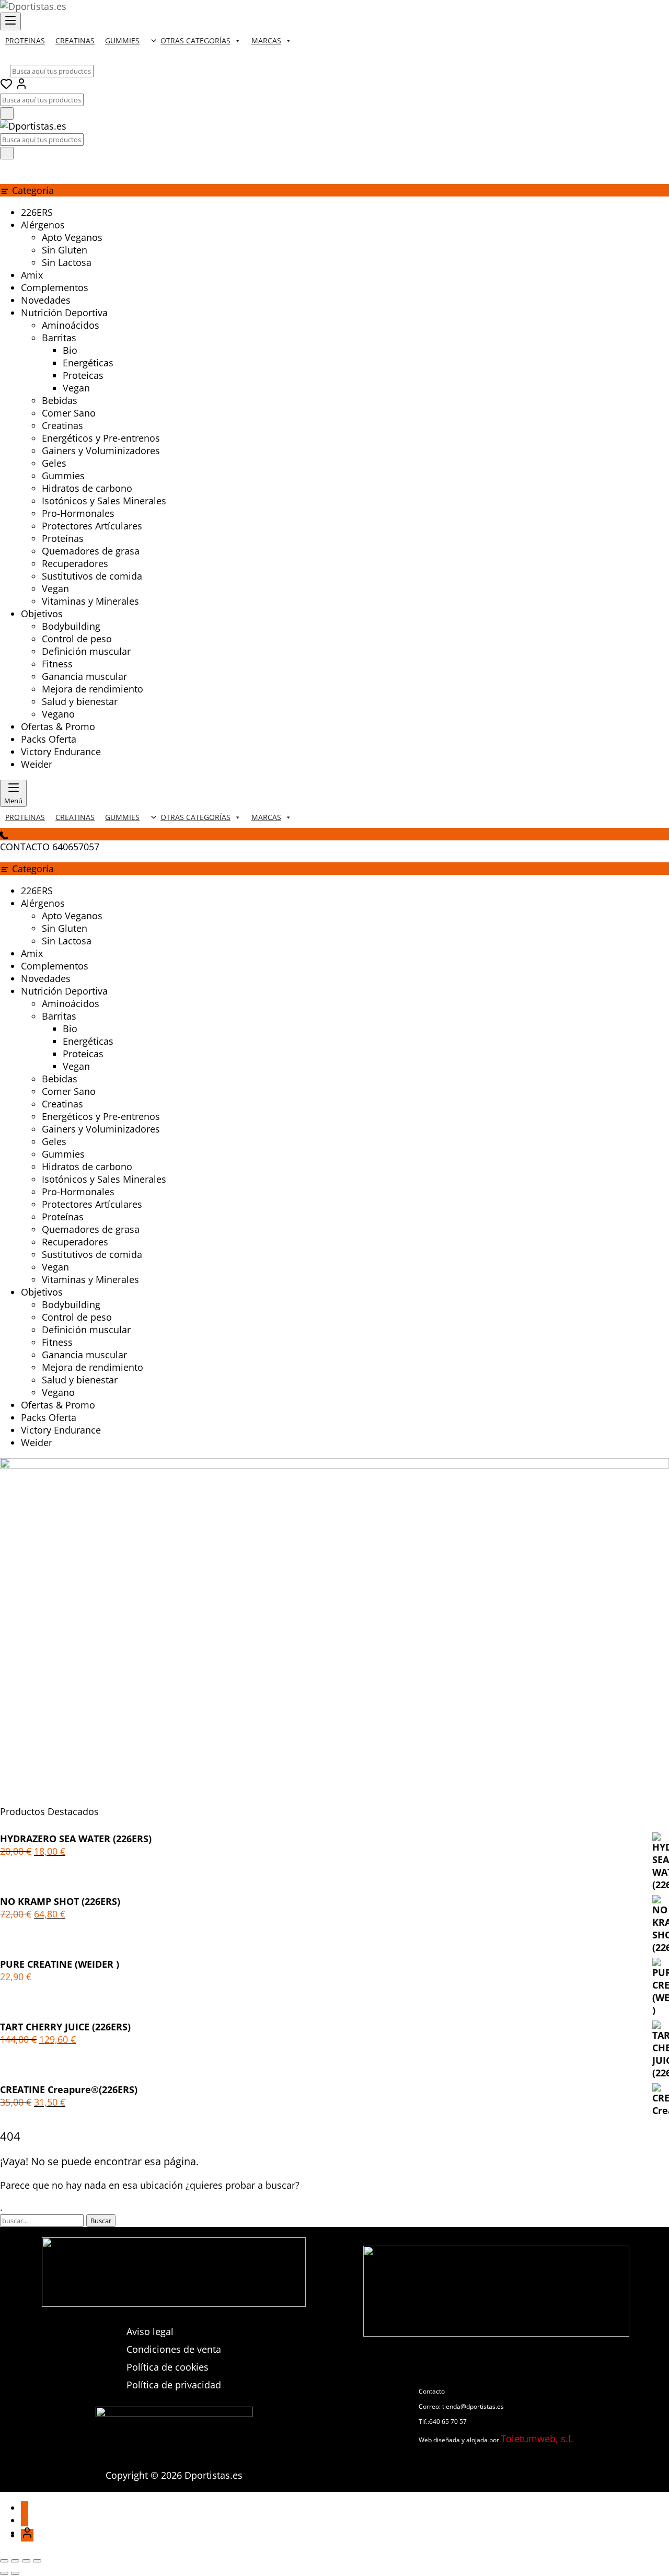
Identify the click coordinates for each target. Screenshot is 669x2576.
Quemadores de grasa (91, 551)
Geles (54, 463)
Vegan (76, 388)
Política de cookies (168, 2367)
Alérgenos (43, 225)
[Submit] (7, 113)
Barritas (59, 338)
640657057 (76, 847)
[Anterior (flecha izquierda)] (4, 2573)
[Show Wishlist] (6, 168)
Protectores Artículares (92, 526)
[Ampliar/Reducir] (4, 2561)
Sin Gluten (65, 250)
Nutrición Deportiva (64, 313)
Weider (37, 764)
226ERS (37, 212)
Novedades (46, 300)
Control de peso (77, 639)
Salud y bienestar (80, 701)
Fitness (57, 664)
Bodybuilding (71, 626)
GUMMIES (122, 41)
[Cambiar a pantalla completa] (15, 2561)
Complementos (55, 287)
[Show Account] (21, 86)
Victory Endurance (61, 752)
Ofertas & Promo (58, 726)
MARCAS (266, 41)
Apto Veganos (72, 237)
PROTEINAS (25, 41)
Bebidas (60, 400)
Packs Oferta (49, 739)
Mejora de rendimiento (93, 689)
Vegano (58, 714)
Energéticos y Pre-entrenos (101, 438)
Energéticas (88, 363)
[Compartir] (26, 2561)
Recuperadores (75, 563)
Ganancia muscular (84, 676)
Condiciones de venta (174, 2349)
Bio (70, 350)
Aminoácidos (71, 325)
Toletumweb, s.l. (537, 2439)
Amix (32, 275)
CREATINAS (75, 41)
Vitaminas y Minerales (90, 601)
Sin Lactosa (67, 262)
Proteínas (63, 538)
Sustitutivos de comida (92, 576)
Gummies (63, 476)
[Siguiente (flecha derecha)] (15, 2573)
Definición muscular (86, 651)
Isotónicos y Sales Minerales (104, 501)
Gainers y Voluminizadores (101, 450)
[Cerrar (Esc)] (37, 2561)
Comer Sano (69, 413)
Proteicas (83, 375)
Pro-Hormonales (78, 513)
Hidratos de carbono (87, 488)
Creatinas (62, 425)
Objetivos (42, 614)
